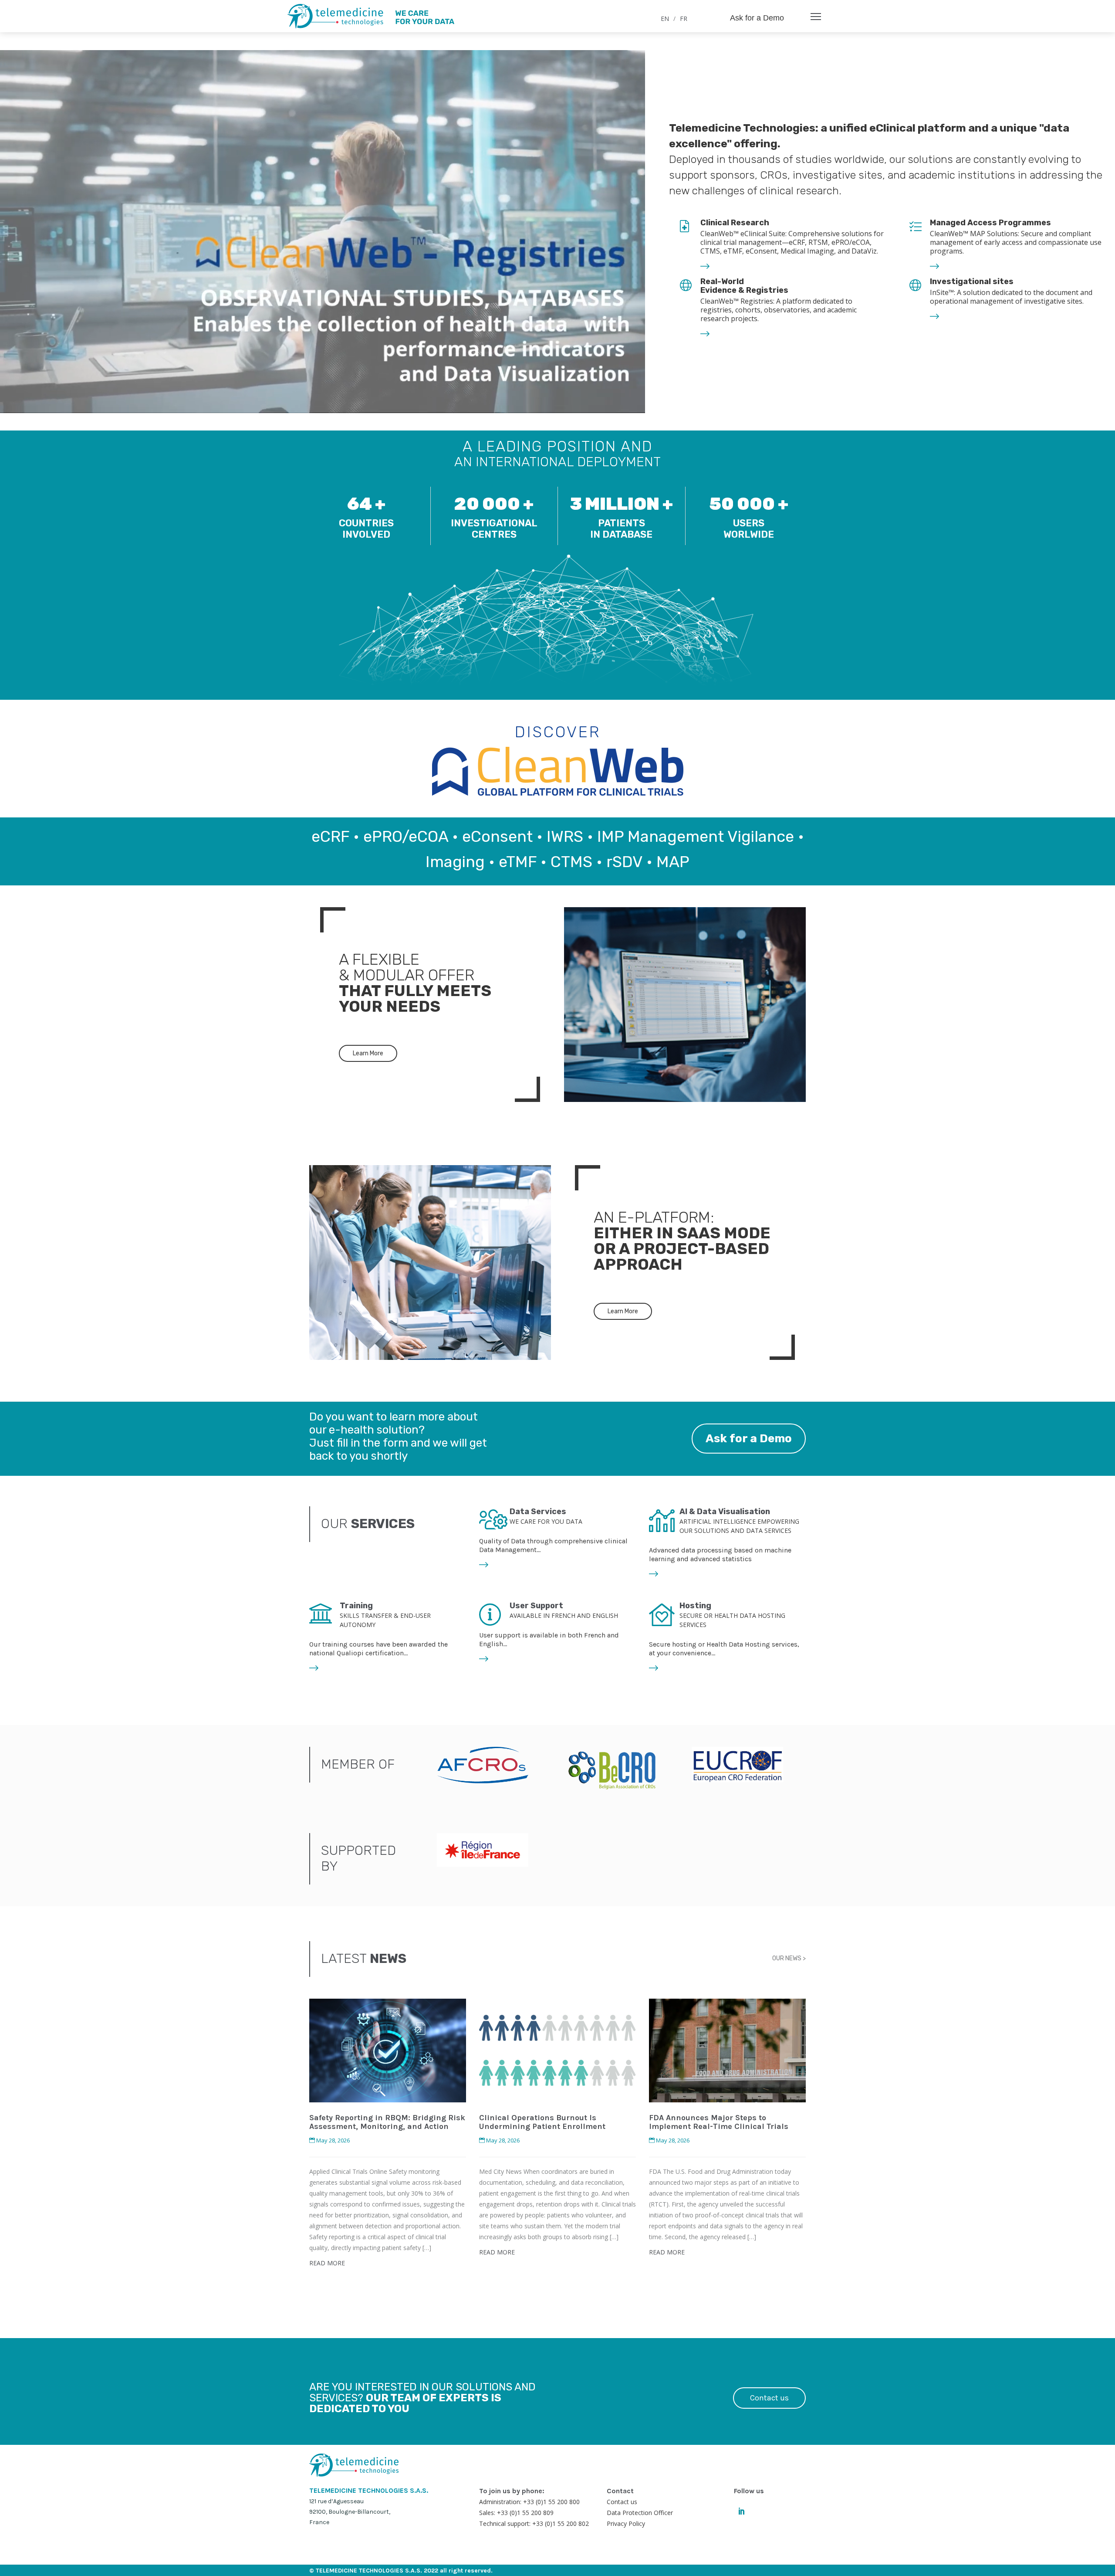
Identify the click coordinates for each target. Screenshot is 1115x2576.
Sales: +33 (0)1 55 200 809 (516, 2513)
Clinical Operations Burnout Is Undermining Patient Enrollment (542, 2122)
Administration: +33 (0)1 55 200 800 (529, 2502)
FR (684, 19)
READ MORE (327, 2263)
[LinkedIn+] (742, 2510)
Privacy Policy (626, 2523)
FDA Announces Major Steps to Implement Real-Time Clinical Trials (719, 2122)
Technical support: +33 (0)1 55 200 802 (534, 2523)
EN (665, 19)
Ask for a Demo (757, 18)
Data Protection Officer (640, 2513)
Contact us (769, 2398)
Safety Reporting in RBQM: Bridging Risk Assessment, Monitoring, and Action (387, 2122)
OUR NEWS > (789, 1958)
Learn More (368, 1053)
